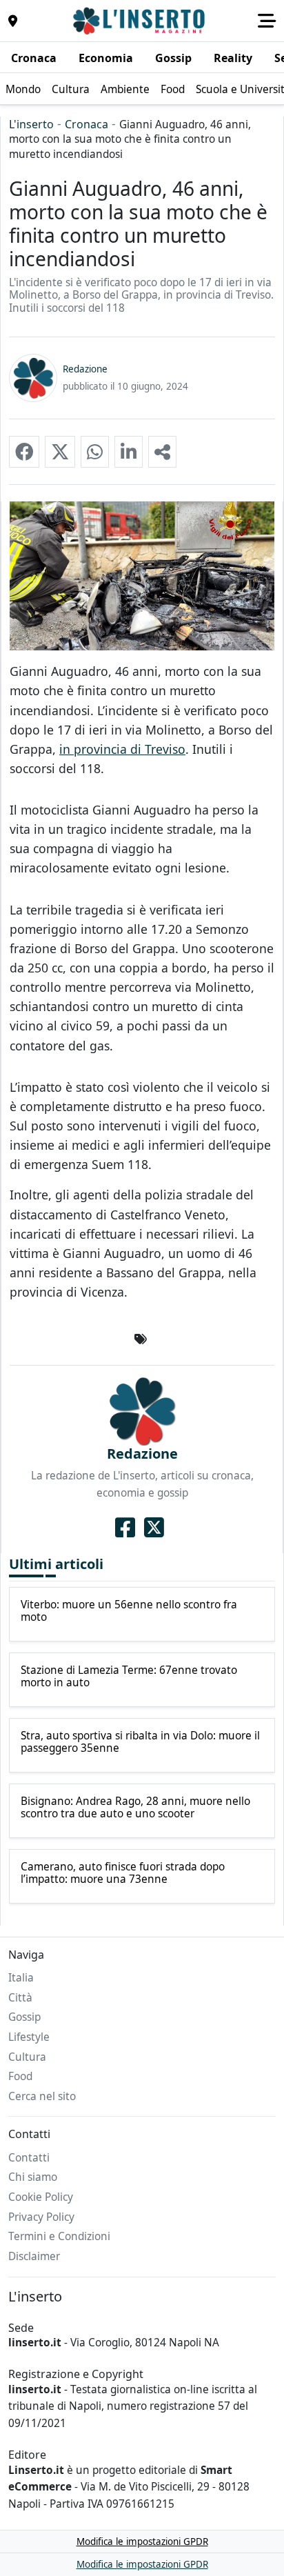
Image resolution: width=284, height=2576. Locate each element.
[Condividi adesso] (162, 452)
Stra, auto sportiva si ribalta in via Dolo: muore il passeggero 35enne (140, 1743)
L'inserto (31, 124)
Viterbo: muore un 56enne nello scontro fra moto (129, 1611)
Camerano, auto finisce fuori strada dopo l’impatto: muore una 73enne (123, 1874)
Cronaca (87, 124)
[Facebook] (125, 1528)
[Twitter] (154, 1528)
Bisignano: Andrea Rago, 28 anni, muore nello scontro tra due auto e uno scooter (135, 1808)
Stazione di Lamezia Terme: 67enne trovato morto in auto (129, 1677)
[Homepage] (141, 21)
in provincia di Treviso (122, 749)
